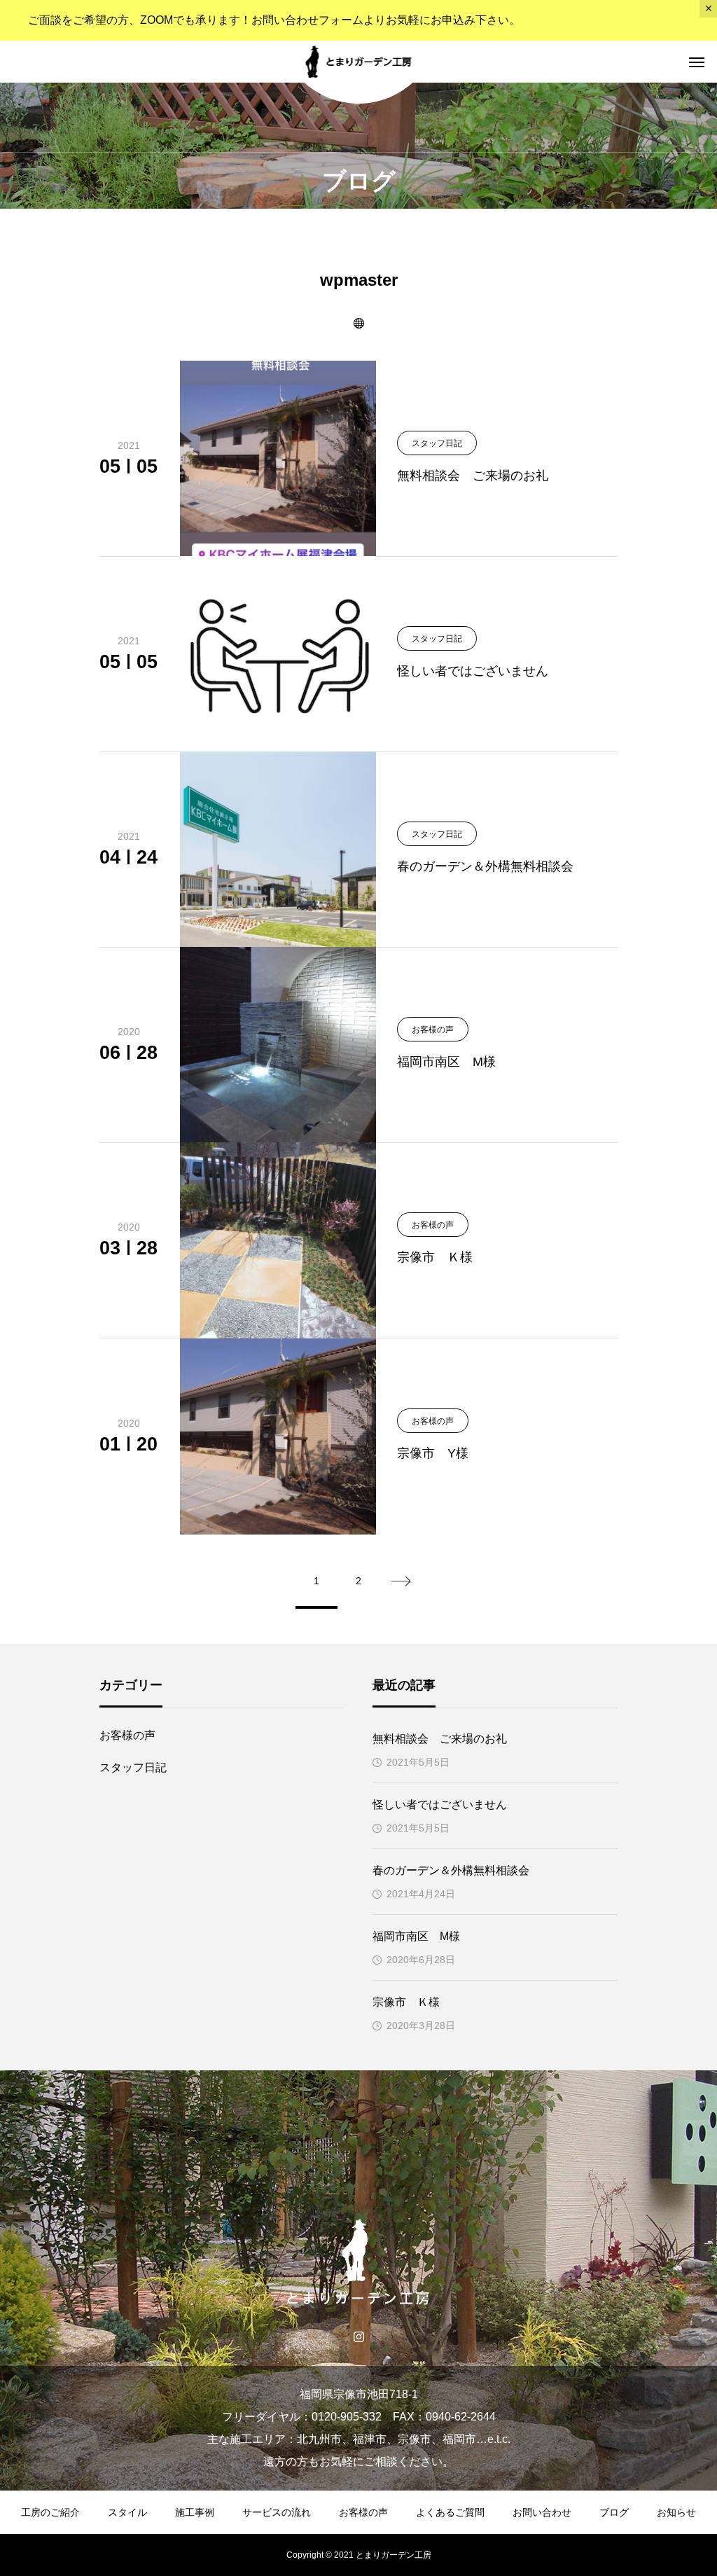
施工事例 (195, 2512)
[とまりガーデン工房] (359, 62)
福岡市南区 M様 (416, 1936)
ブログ (614, 2512)
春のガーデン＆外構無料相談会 (451, 1870)
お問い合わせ (542, 2512)
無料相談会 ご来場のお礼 (440, 1739)
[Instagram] (359, 2336)
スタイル (127, 2512)
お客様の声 (127, 1735)
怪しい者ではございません (440, 1805)
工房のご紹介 (50, 2512)
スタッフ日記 (133, 1767)
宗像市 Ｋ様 (406, 2002)
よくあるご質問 (450, 2512)
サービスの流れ (277, 2512)
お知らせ (676, 2512)
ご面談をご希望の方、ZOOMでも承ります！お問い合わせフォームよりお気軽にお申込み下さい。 (274, 20)
